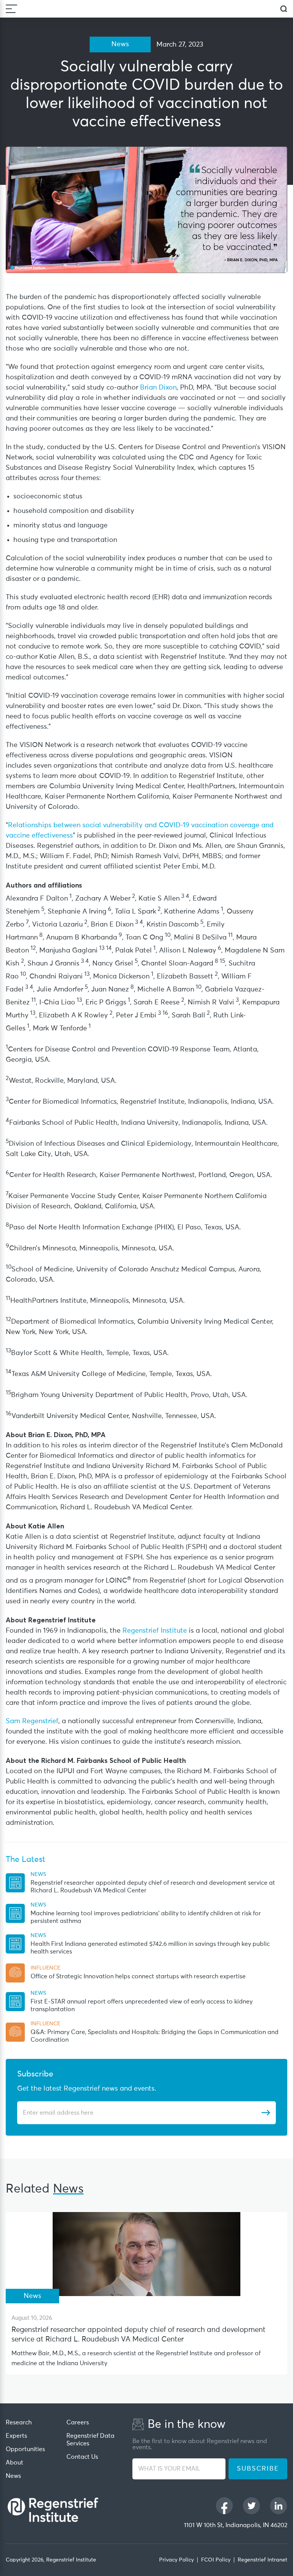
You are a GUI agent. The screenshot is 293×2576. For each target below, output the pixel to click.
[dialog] (284, 9)
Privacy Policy (176, 2560)
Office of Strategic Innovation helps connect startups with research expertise (138, 1976)
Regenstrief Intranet (262, 2560)
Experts (16, 2436)
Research (19, 2422)
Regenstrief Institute (156, 1631)
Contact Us (82, 2457)
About (14, 2463)
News (13, 2476)
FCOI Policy (216, 2560)
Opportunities (25, 2449)
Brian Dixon (158, 388)
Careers (78, 2422)
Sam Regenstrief (32, 1721)
